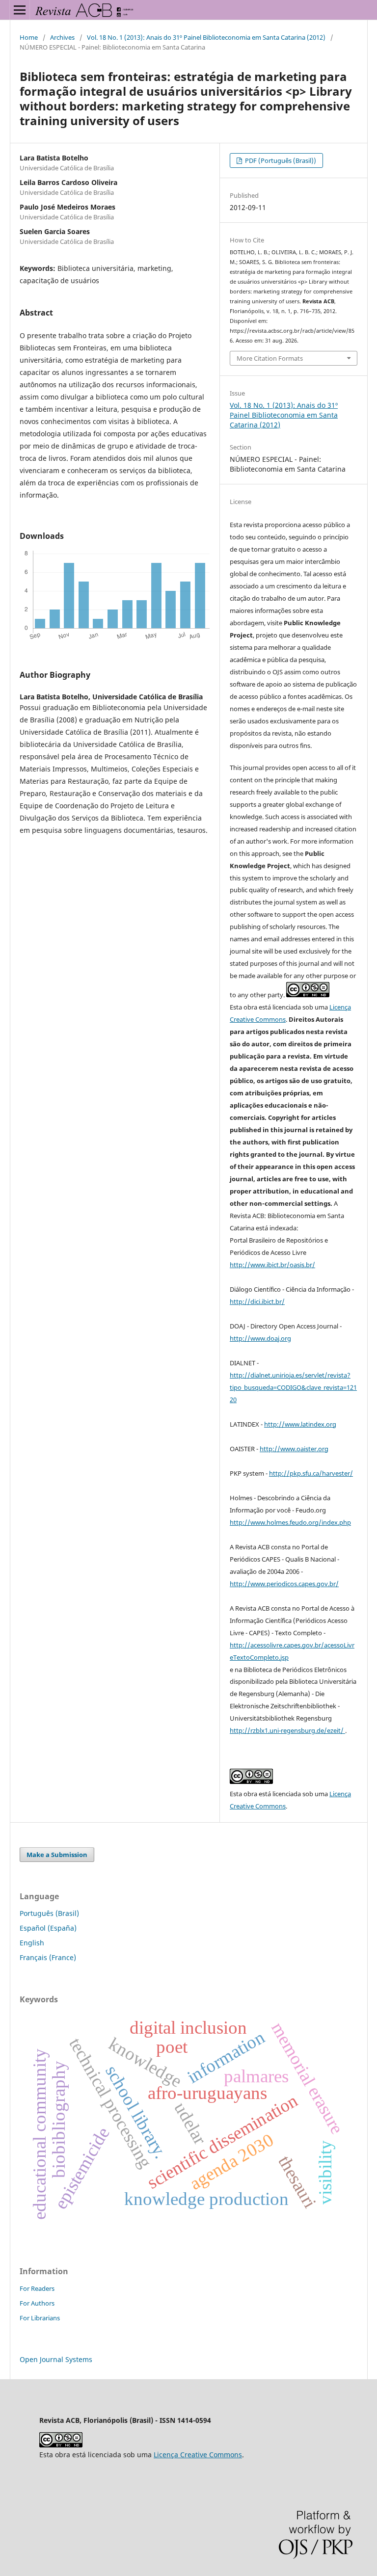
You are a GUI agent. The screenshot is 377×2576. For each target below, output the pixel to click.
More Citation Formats (270, 358)
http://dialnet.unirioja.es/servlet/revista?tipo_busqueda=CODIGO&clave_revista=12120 (293, 1387)
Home (29, 37)
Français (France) (48, 1957)
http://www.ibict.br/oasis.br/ (272, 1265)
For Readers (37, 2288)
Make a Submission (57, 1855)
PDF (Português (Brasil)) (280, 160)
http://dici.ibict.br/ (257, 1301)
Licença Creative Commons (198, 2455)
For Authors (37, 2303)
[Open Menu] (20, 10)
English (32, 1943)
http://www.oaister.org (294, 1449)
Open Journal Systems (56, 2359)
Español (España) (48, 1928)
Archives (62, 37)
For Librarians (40, 2318)
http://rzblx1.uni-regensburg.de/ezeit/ (287, 1730)
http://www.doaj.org (260, 1338)
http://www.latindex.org (300, 1424)
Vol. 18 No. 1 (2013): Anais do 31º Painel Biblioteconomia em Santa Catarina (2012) (206, 37)
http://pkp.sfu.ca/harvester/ (311, 1473)
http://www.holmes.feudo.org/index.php (290, 1522)
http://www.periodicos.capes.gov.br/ (284, 1584)
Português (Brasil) (49, 1913)
